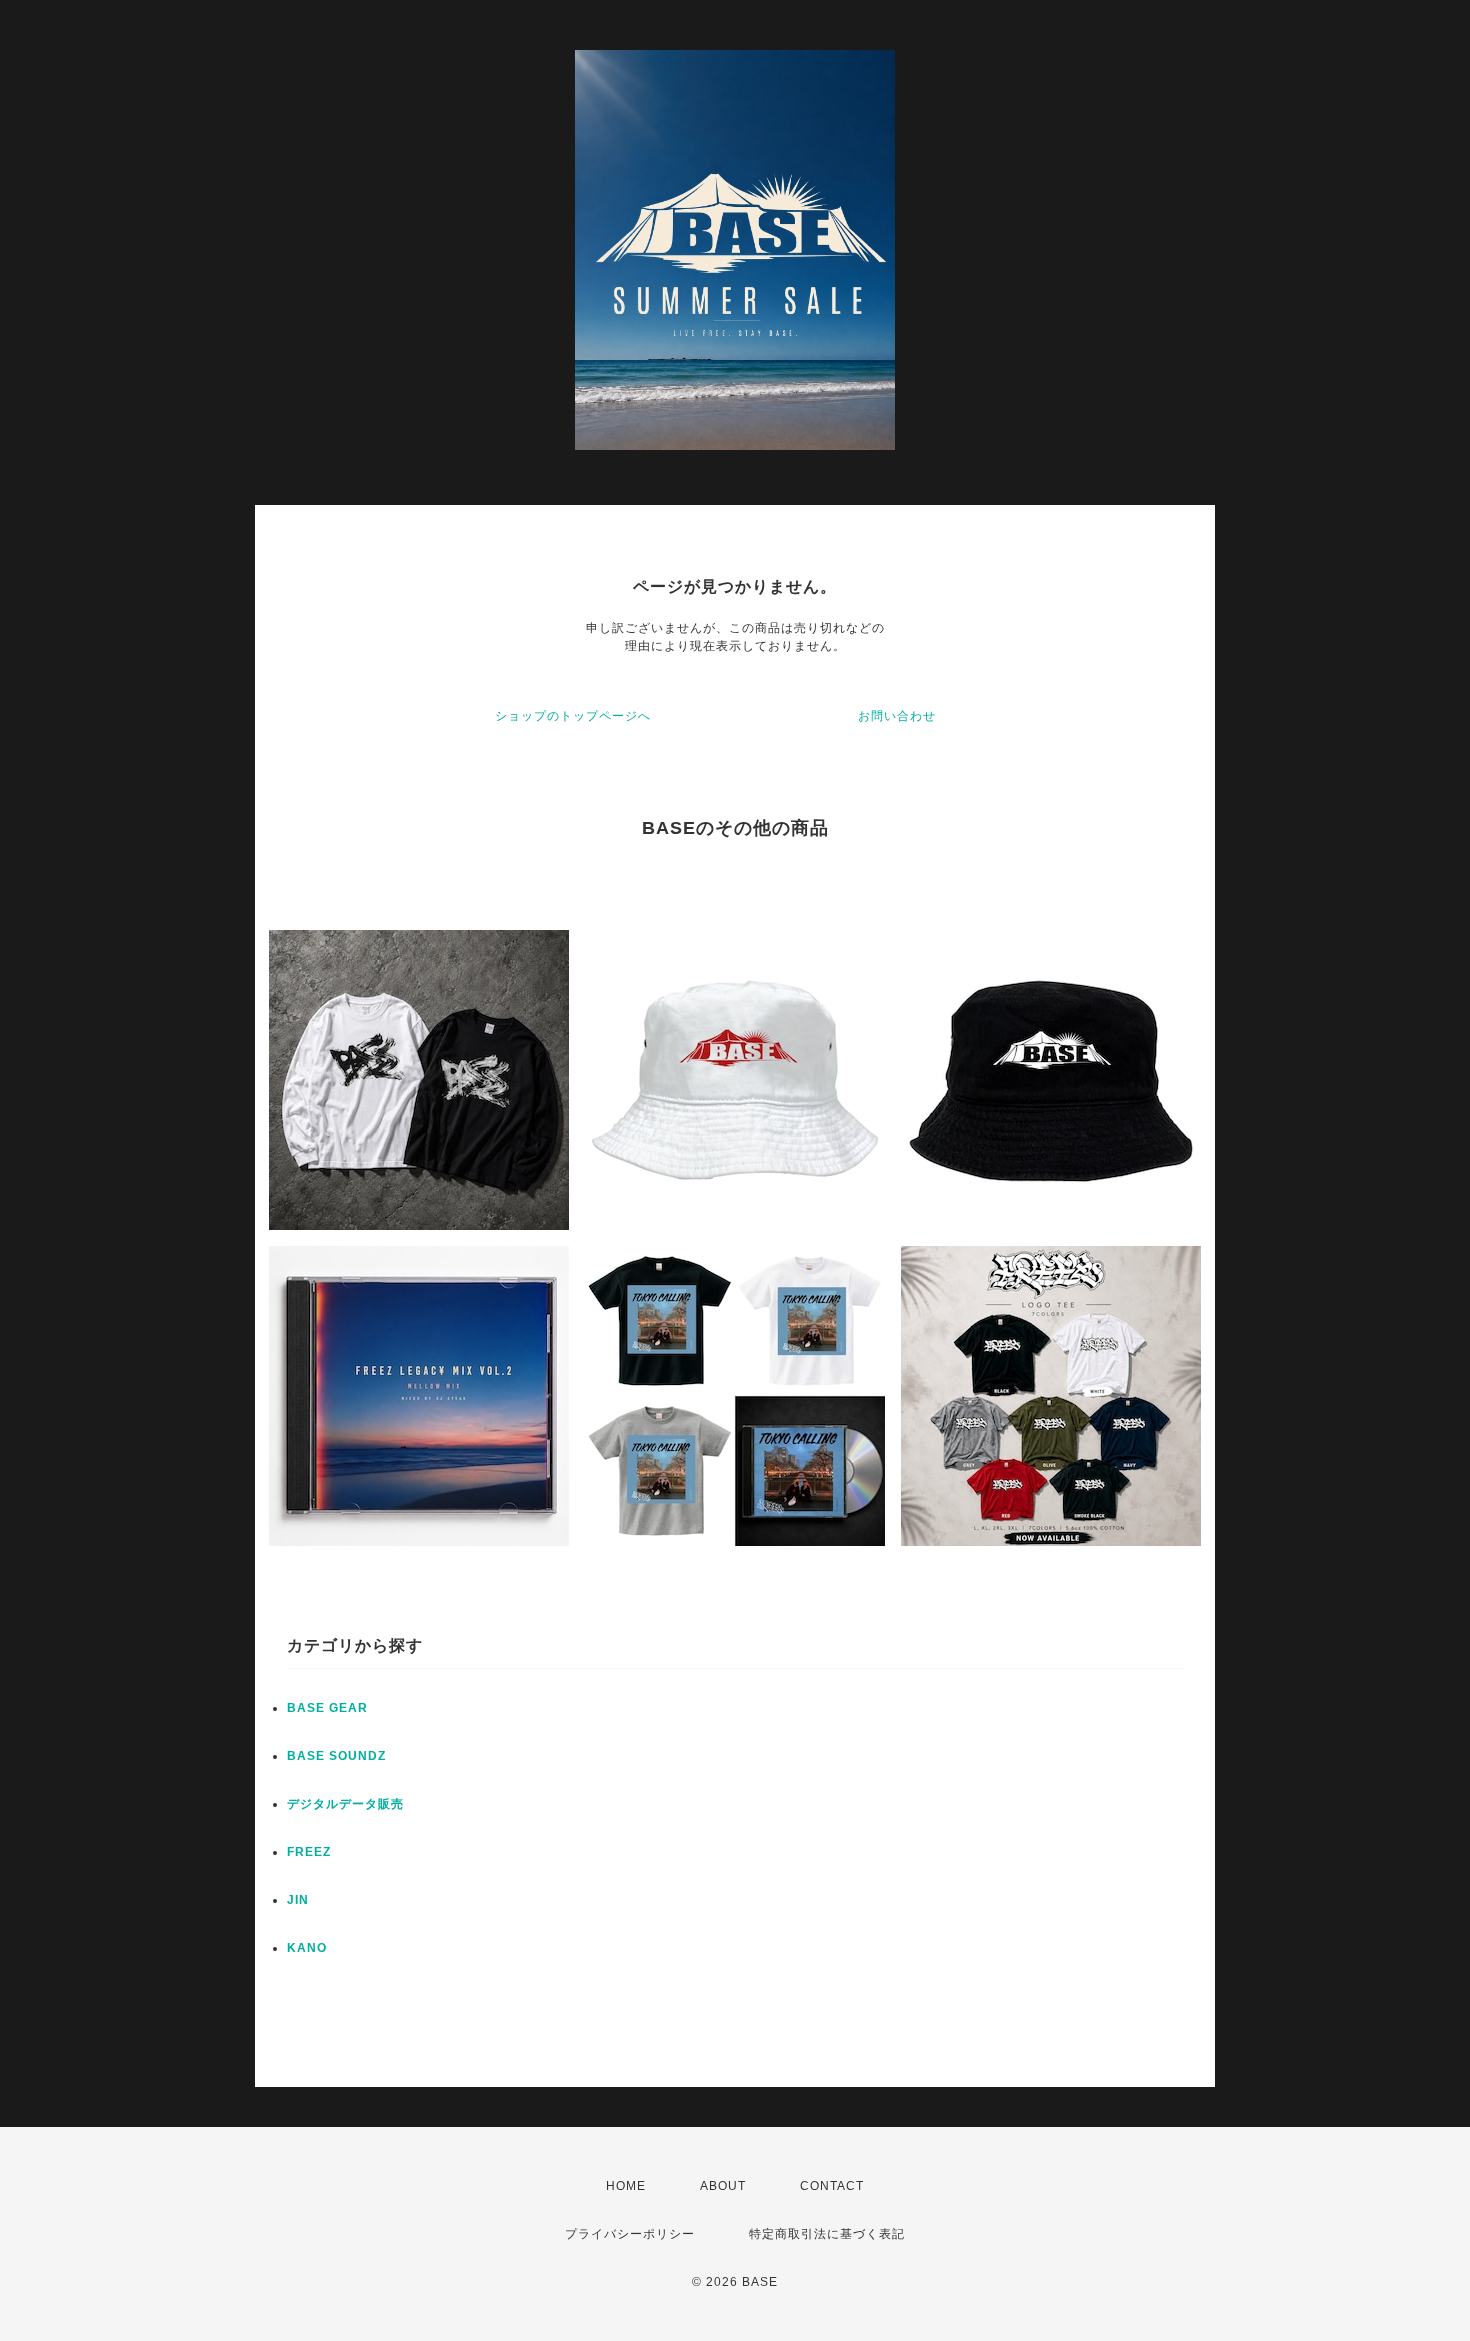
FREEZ (309, 1852)
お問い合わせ (897, 716)
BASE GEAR (327, 1708)
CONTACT (832, 2186)
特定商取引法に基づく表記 (827, 2234)
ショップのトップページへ (573, 716)
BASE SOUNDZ (336, 1756)
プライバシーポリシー (630, 2234)
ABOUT (723, 2186)
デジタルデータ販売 (345, 1804)
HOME (626, 2186)
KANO (307, 1948)
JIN (298, 1900)
